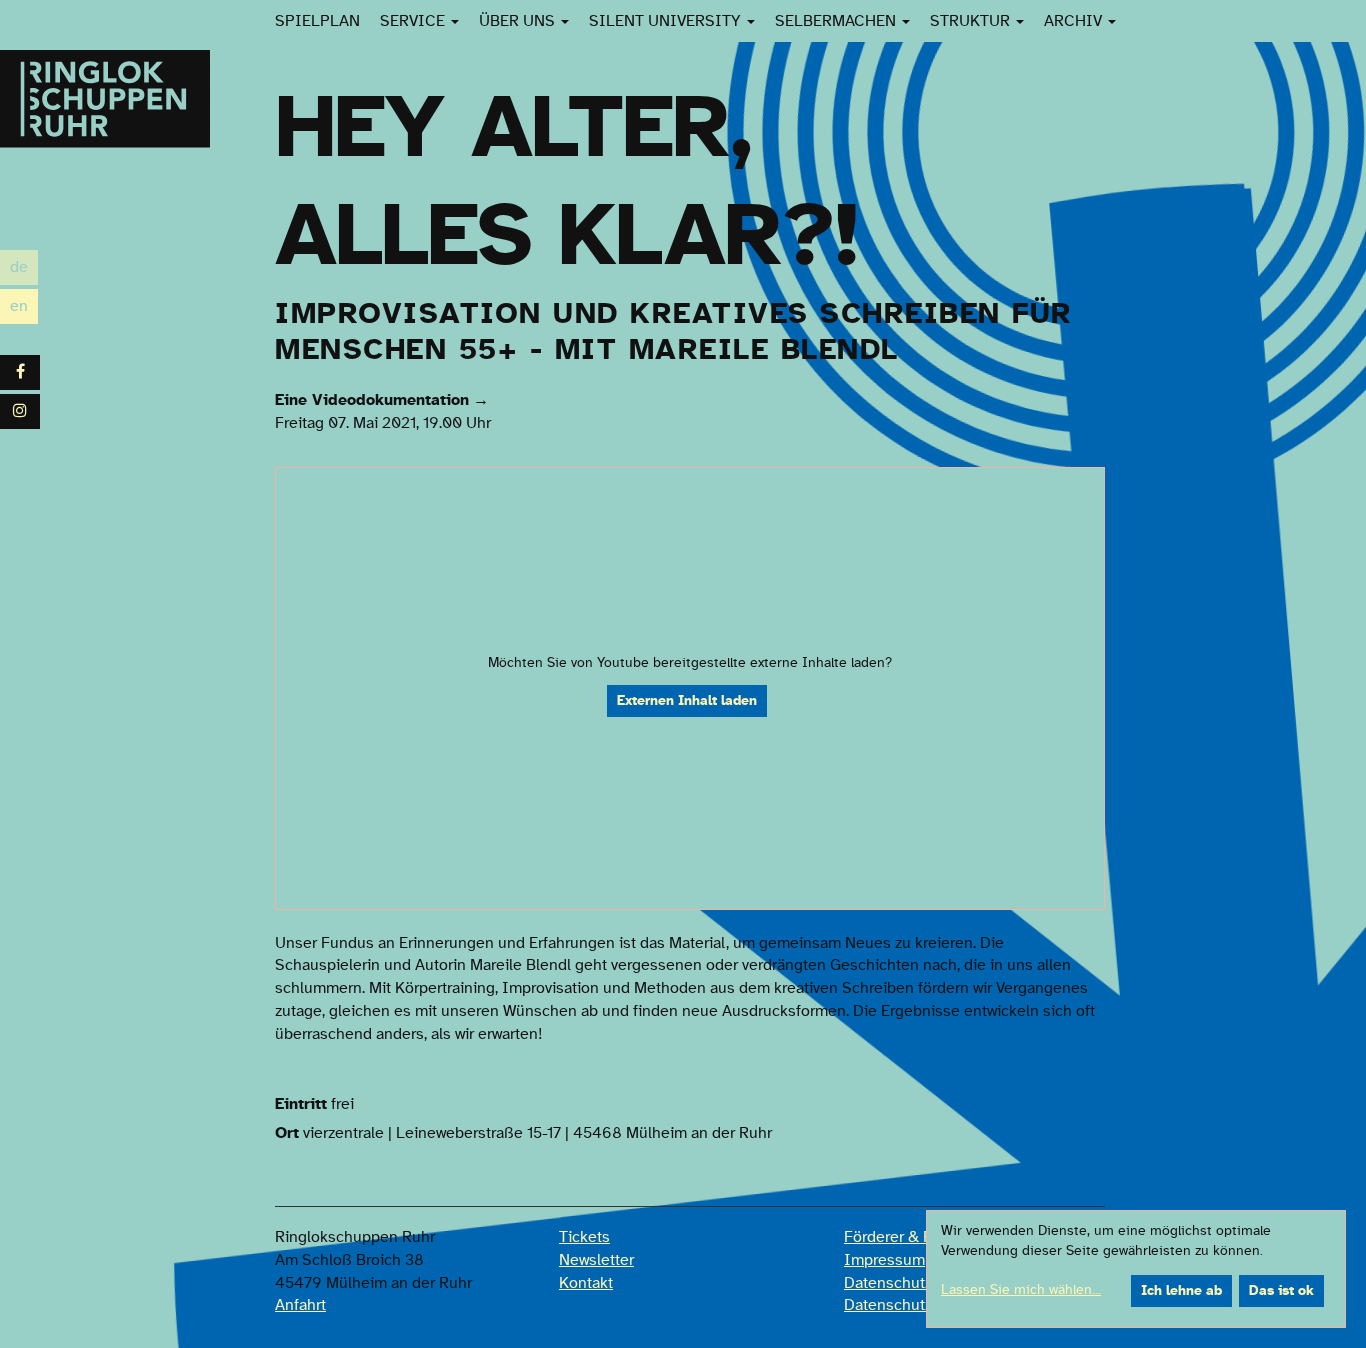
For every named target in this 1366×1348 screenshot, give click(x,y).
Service (414, 21)
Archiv (1075, 21)
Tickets (584, 1237)
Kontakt (586, 1283)
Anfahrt (300, 1305)
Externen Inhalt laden (687, 701)
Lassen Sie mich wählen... (1021, 1290)
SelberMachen (837, 21)
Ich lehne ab (1181, 1291)
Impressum (884, 1260)
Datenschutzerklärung (921, 1283)
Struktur (972, 21)
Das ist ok (1281, 1291)
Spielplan (317, 21)
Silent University (667, 21)
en (24, 308)
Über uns (519, 21)
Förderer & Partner (909, 1237)
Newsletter (596, 1260)
